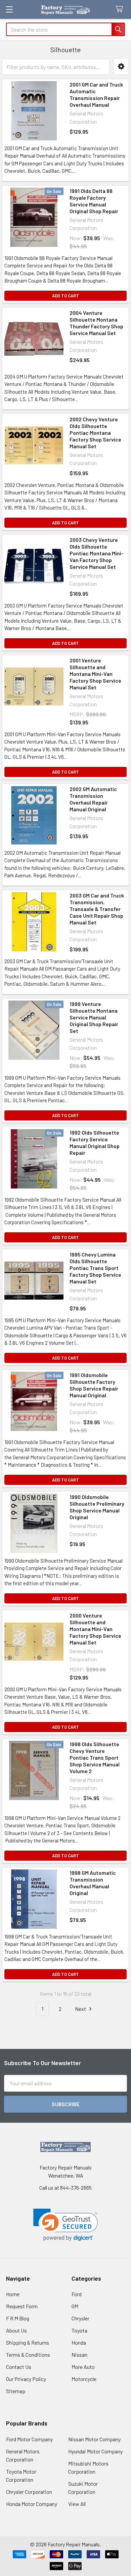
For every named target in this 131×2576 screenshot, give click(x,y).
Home (13, 2294)
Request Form (22, 2306)
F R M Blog (18, 2318)
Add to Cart (65, 296)
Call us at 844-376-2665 (65, 2188)
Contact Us (19, 2367)
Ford (77, 2294)
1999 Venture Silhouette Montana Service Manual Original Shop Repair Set (94, 1017)
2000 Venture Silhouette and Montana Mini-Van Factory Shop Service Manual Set (95, 1629)
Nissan (79, 2355)
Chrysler (80, 2318)
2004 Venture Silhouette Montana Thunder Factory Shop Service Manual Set (96, 323)
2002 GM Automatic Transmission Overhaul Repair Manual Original (93, 799)
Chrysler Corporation (29, 2492)
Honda (79, 2342)
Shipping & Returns (28, 2342)
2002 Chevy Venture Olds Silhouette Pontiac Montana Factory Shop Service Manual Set (95, 433)
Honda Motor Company (32, 2504)
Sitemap (16, 2391)
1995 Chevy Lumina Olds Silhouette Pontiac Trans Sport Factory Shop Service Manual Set (95, 1268)
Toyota (79, 2330)
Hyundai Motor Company (95, 2451)
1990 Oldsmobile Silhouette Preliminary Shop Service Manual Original (97, 1507)
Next (81, 2009)
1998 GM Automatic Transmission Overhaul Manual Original (93, 1883)
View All (77, 2504)
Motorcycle (84, 2379)
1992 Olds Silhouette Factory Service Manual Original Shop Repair (95, 1143)
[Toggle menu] (9, 9)
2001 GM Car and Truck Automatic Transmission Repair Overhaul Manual (96, 94)
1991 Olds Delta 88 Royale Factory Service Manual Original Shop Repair (94, 201)
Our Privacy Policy (26, 2379)
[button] (121, 67)
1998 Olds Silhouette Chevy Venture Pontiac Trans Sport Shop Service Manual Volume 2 (95, 1757)
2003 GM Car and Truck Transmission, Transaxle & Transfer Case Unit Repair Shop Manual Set (97, 909)
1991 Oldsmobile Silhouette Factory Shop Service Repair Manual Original (94, 1385)
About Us (16, 2330)
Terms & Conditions (28, 2355)
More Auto (83, 2367)
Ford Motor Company (29, 2439)
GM (75, 2306)
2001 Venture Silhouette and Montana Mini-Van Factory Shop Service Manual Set (95, 674)
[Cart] (121, 9)
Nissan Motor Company (94, 2439)
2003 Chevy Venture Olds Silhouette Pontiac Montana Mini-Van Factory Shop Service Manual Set (97, 553)
